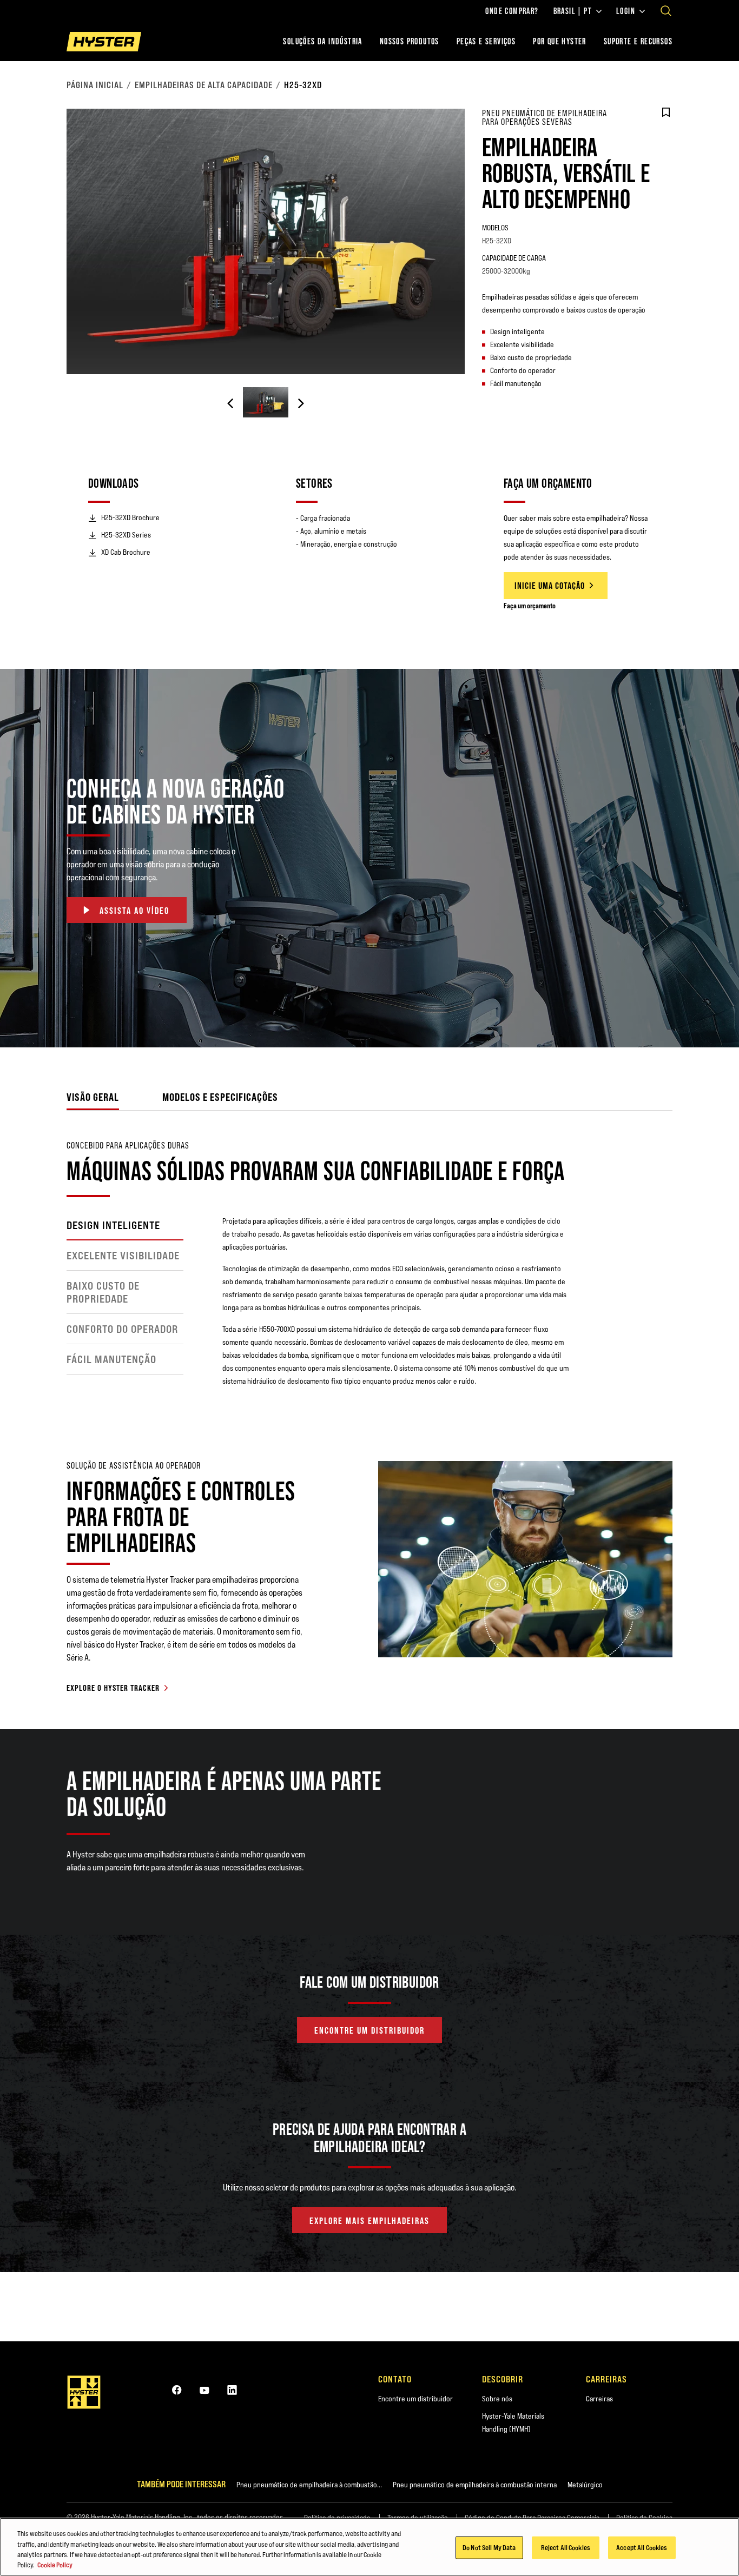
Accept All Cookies (642, 2547)
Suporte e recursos (638, 41)
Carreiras (599, 2399)
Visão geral (93, 1097)
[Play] (705, 1014)
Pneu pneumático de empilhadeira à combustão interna (475, 2485)
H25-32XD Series (126, 535)
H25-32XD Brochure (130, 517)
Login (626, 11)
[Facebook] (177, 2390)
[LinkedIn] (232, 2390)
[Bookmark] (666, 112)
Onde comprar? (512, 11)
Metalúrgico (585, 2485)
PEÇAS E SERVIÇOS (486, 41)
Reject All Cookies (566, 2547)
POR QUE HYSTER (560, 41)
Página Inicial (95, 85)
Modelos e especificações (220, 1097)
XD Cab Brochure (126, 552)
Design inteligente (113, 1225)
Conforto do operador (122, 1329)
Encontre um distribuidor (415, 2399)
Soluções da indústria (322, 41)
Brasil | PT (573, 11)
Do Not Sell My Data (489, 2547)
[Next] (301, 403)
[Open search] (666, 11)
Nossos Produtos (410, 41)
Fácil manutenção (111, 1359)
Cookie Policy (55, 2565)
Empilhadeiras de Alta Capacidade (204, 85)
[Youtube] (204, 2390)
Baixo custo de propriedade (103, 1292)
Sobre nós (497, 2399)
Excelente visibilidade (123, 1256)
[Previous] (230, 403)
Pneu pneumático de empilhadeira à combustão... (309, 2485)
